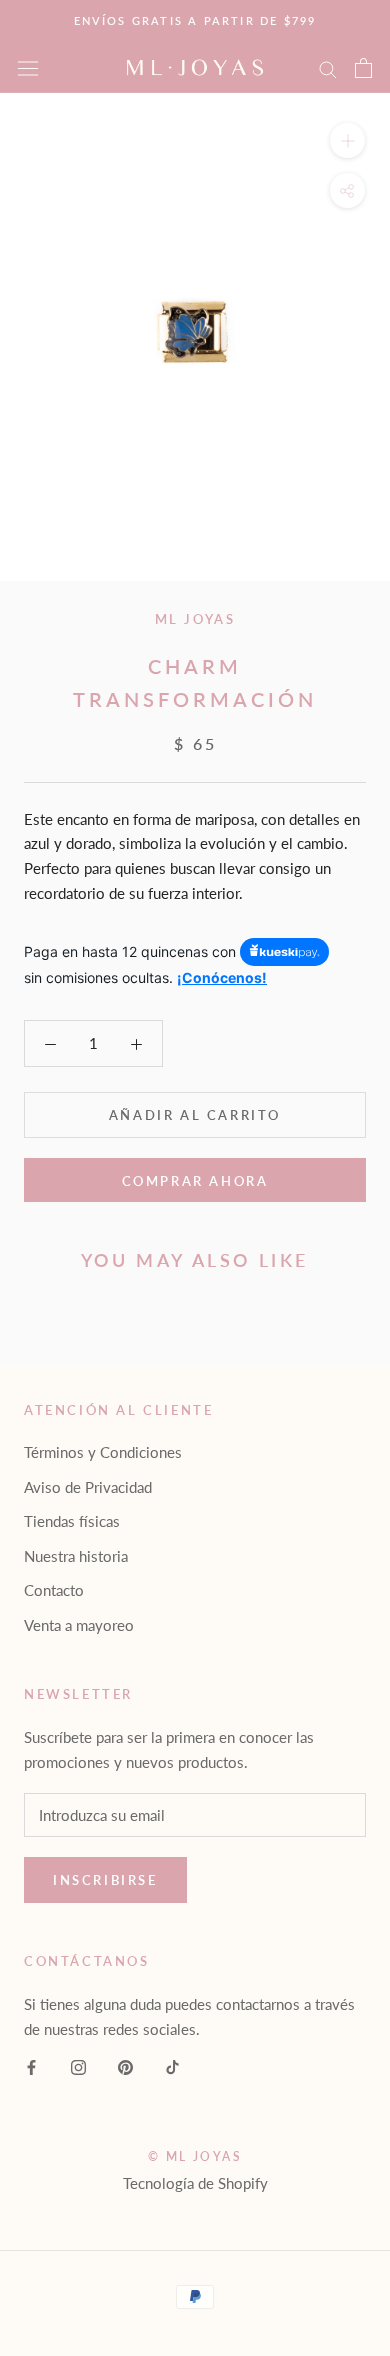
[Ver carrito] (363, 68)
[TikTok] (172, 2065)
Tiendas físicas (72, 1521)
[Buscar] (328, 68)
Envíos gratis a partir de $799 (195, 20)
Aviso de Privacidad (88, 1487)
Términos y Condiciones (103, 1452)
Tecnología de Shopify (195, 2183)
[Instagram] (78, 2065)
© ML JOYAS (195, 2156)
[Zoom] (347, 140)
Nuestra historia (76, 1556)
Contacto (54, 1590)
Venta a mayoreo (79, 1625)
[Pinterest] (125, 2065)
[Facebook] (31, 2065)
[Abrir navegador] (28, 67)
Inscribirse (105, 1880)
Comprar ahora (195, 1181)
